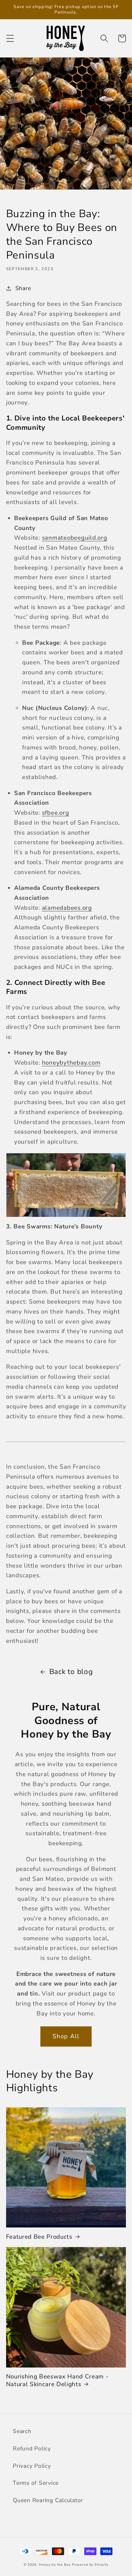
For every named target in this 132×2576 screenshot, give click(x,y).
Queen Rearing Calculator (48, 2500)
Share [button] (23, 288)
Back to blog (71, 1672)
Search (22, 2431)
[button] (10, 38)
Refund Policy (32, 2448)
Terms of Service (36, 2483)
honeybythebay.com (71, 1063)
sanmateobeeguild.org (75, 538)
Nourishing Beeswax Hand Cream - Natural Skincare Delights (57, 2381)
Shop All (66, 2036)
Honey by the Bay (55, 2565)
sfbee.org (56, 813)
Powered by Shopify (90, 2565)
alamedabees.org (67, 908)
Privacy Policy (32, 2466)
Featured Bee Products (39, 2237)
